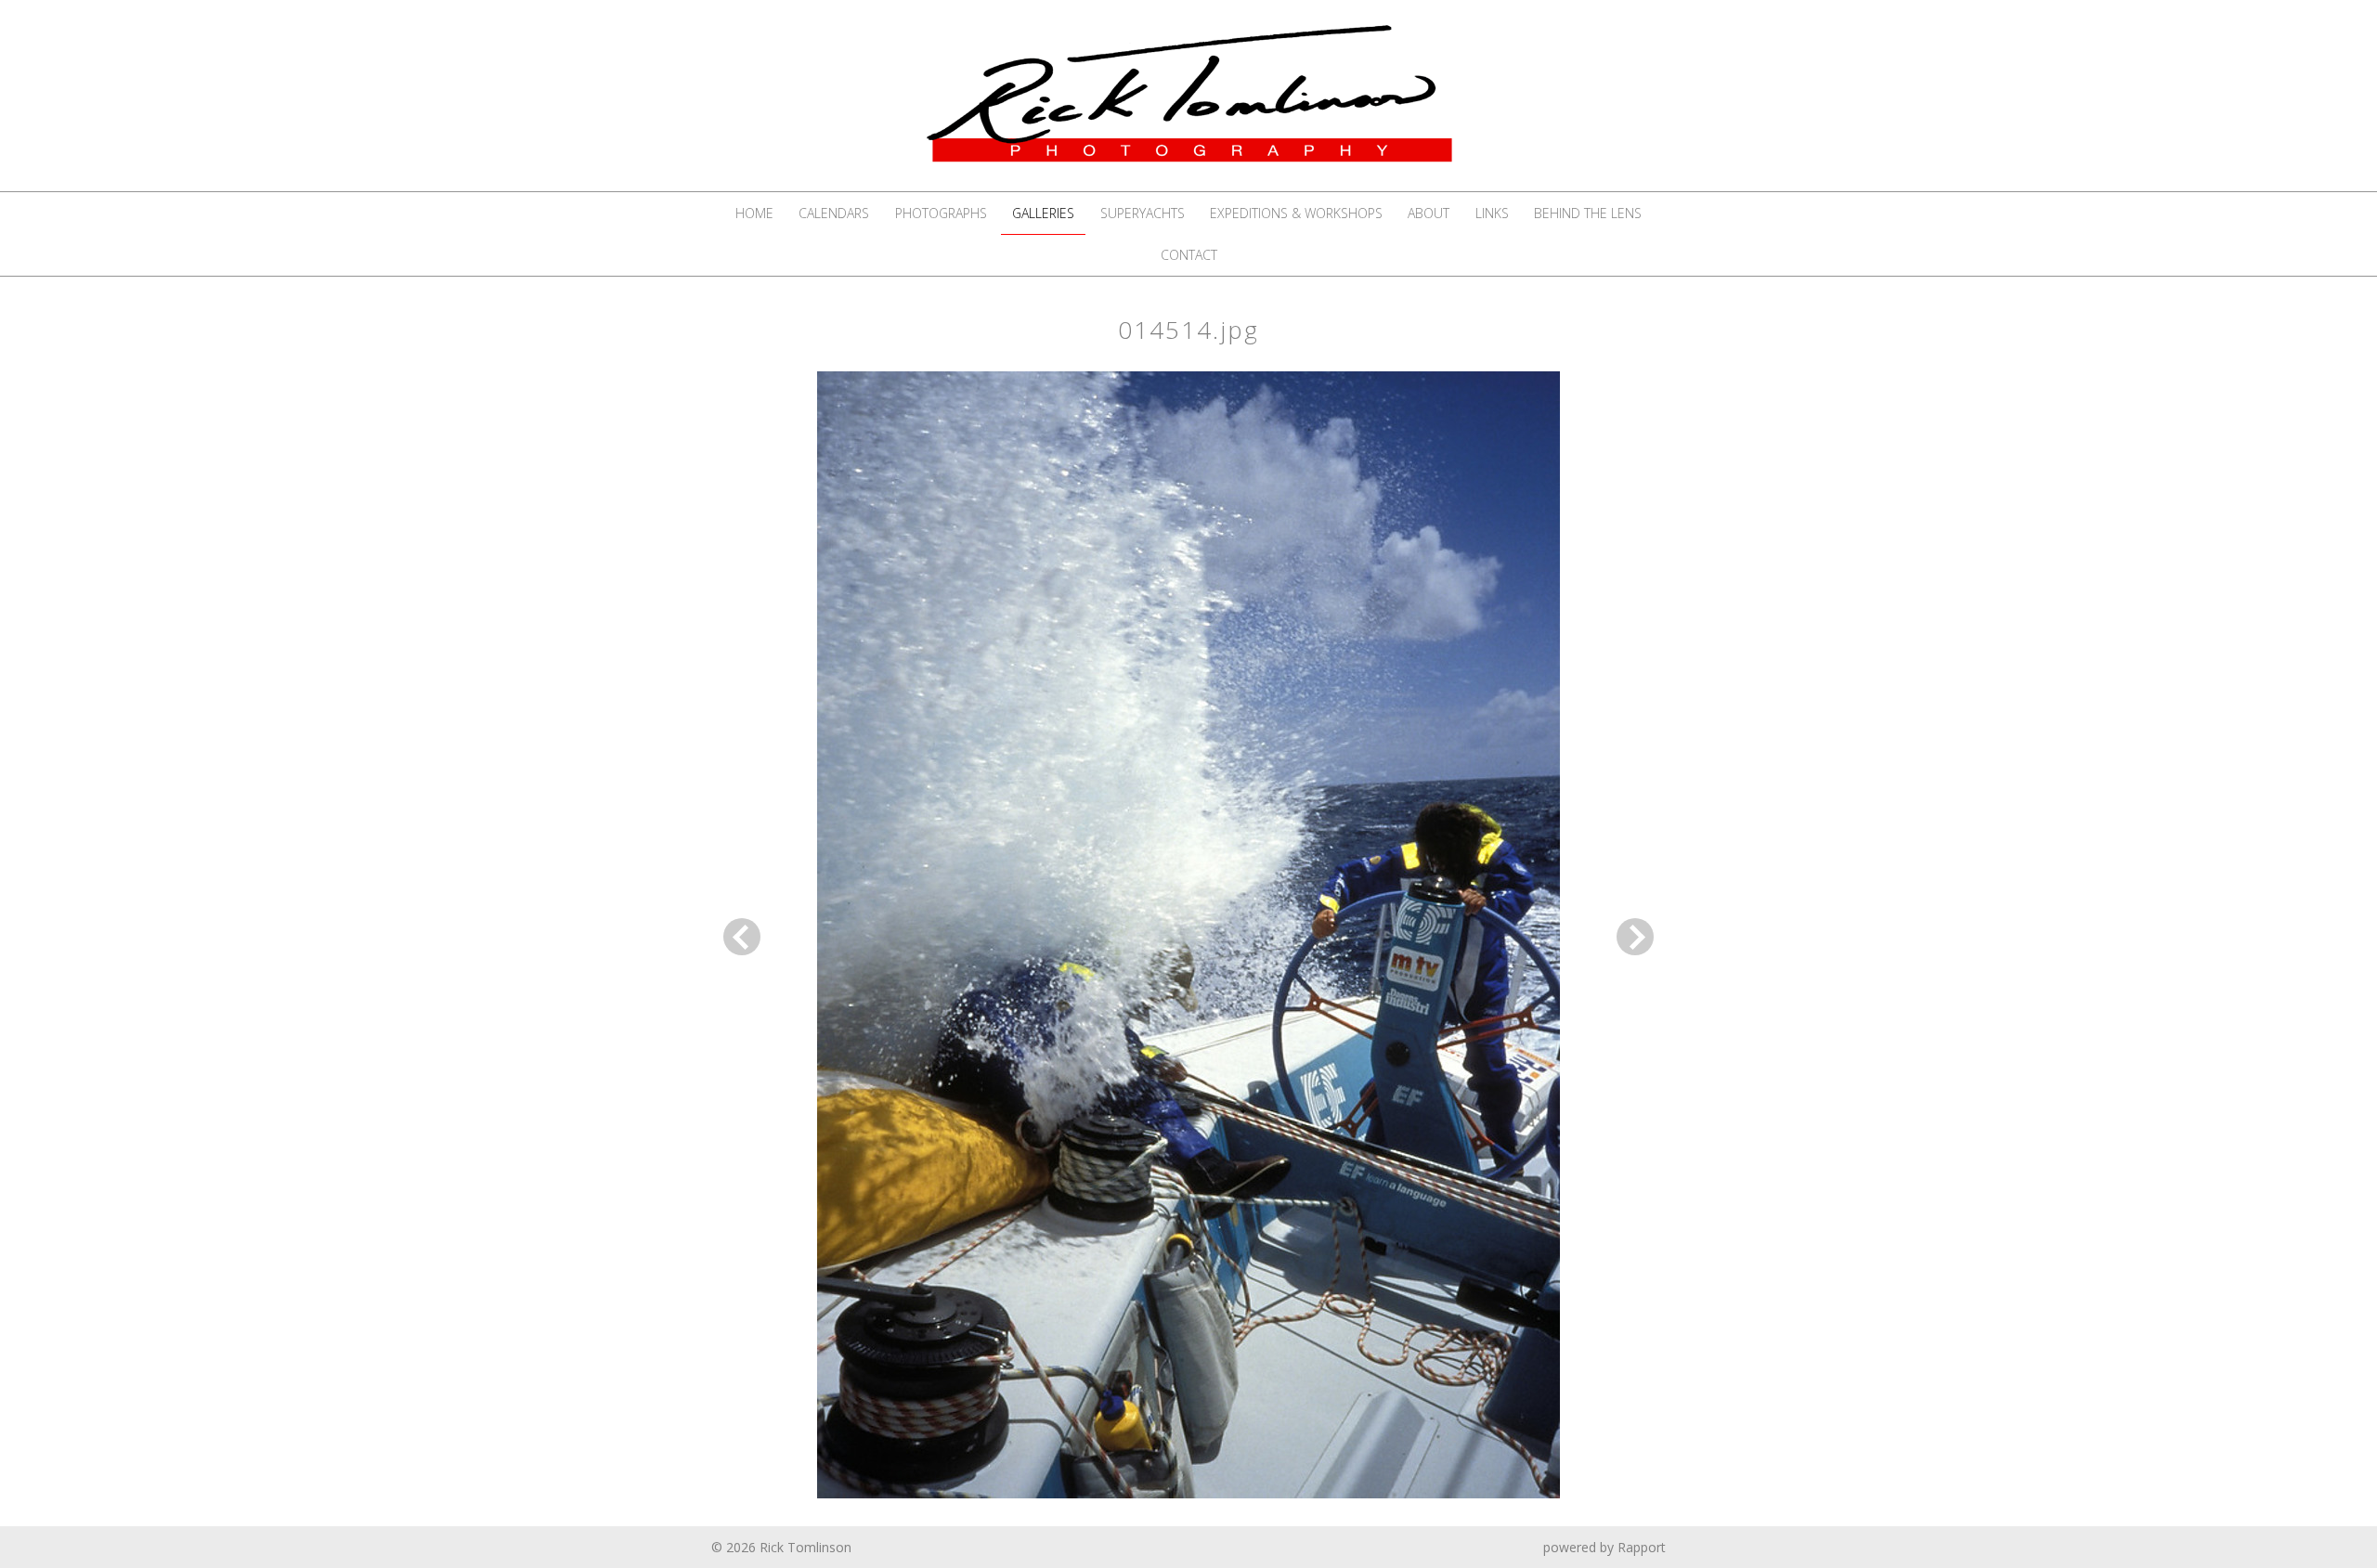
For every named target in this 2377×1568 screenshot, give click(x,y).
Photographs (941, 213)
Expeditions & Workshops (1296, 213)
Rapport (1642, 1547)
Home (754, 213)
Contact (1189, 255)
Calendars (834, 213)
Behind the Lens (1588, 213)
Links (1492, 213)
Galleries (1043, 213)
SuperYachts (1143, 213)
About (1429, 213)
